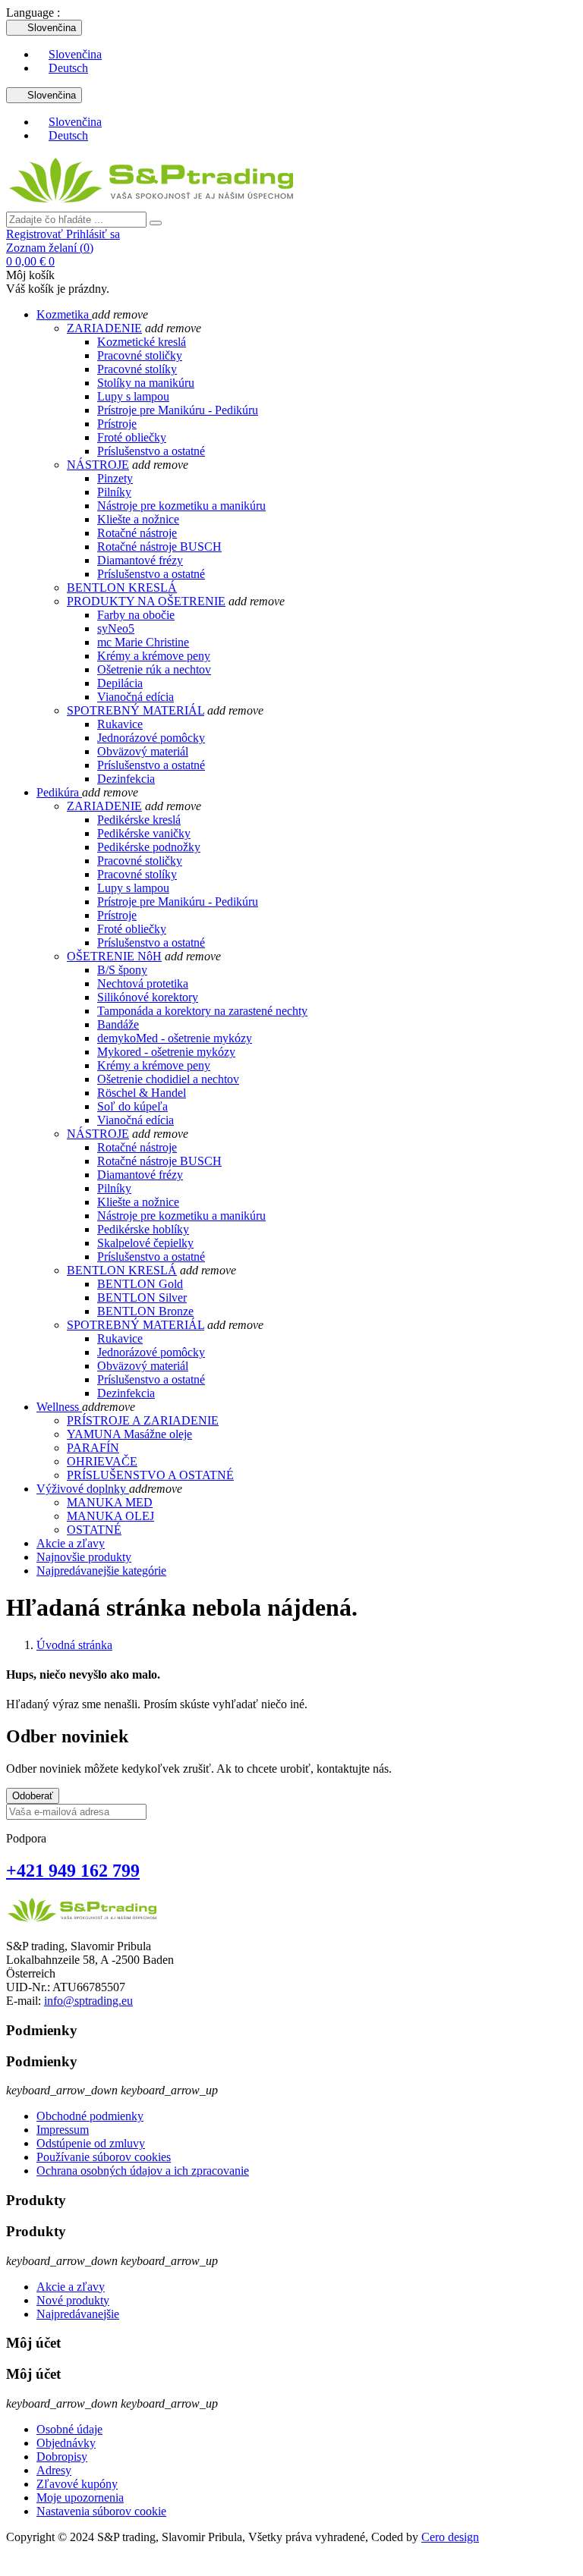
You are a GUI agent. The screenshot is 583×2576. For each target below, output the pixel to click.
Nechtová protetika (143, 983)
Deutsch (68, 68)
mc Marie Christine (143, 642)
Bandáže (118, 1024)
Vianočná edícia (136, 697)
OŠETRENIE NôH (114, 956)
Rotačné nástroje (137, 533)
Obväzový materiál (143, 751)
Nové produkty (73, 2300)
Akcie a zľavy (71, 2287)
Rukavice (120, 724)
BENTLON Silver (142, 1297)
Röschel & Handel (142, 1093)
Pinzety (115, 478)
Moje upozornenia (80, 2497)
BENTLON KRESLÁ (122, 587)
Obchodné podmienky (90, 2116)
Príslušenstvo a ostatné (151, 451)
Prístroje (117, 424)
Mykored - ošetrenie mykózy (166, 1052)
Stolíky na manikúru (146, 383)
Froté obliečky (132, 437)
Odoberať (33, 1796)
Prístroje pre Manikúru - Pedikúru (178, 410)
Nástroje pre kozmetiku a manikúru (181, 506)
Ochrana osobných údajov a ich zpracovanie (143, 2171)
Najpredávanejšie (78, 2314)
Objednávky (66, 2443)
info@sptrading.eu (88, 2001)
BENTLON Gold (140, 1284)
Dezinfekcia (126, 779)
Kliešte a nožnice (138, 519)
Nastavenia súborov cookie (101, 2511)
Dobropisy (62, 2457)
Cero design (450, 2537)
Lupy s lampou (133, 396)
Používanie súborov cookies (104, 2157)
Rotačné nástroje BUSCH (159, 547)
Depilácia (120, 683)
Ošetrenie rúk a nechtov (154, 669)
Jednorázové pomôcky (151, 738)
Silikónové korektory (148, 997)
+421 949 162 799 (73, 1871)
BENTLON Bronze (145, 1311)
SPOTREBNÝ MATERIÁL (136, 710)
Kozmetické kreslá (142, 342)
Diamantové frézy (140, 560)
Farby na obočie (136, 615)
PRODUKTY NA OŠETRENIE (146, 601)
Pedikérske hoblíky (143, 1229)
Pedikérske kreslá (139, 820)
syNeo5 (116, 628)
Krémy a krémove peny (154, 656)
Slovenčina (75, 54)
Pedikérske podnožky (149, 847)
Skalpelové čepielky (145, 1243)
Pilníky (114, 492)
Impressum (63, 2130)
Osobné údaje (69, 2429)
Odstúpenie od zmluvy (91, 2143)
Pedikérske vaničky (144, 833)
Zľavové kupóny (77, 2484)
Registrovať (36, 234)
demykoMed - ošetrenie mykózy (175, 1038)
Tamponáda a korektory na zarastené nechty (202, 1011)
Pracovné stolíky (137, 369)
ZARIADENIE (104, 328)
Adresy (54, 2470)
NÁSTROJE (98, 465)
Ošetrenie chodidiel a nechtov (168, 1079)
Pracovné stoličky (140, 355)
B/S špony (122, 970)
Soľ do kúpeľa (132, 1106)
